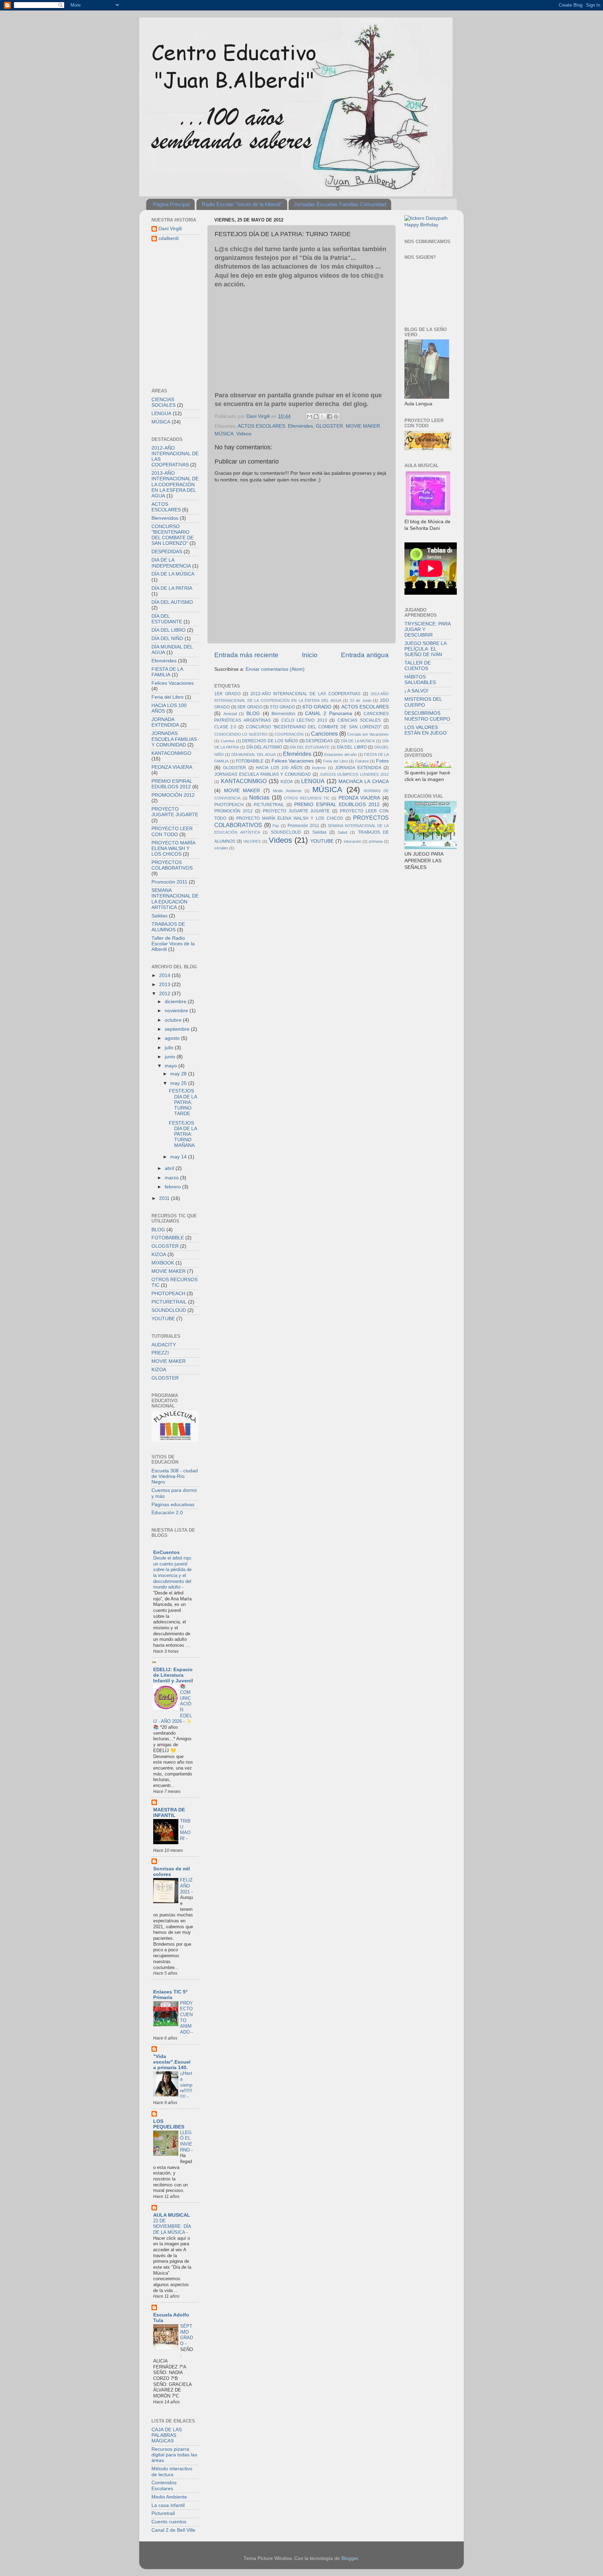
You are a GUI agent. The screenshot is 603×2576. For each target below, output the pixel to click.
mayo (172, 1066)
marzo (172, 1178)
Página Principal (171, 204)
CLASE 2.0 (225, 727)
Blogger (350, 2558)
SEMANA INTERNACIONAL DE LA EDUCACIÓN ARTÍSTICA (175, 899)
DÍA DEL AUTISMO (264, 747)
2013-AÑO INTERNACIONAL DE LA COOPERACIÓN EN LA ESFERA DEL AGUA (175, 485)
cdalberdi (169, 238)
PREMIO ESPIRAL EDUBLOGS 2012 (337, 805)
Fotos (382, 761)
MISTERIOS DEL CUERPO (423, 702)
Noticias (259, 797)
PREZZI (160, 1353)
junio (171, 1057)
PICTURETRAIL (269, 805)
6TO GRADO (317, 707)
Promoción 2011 (303, 826)
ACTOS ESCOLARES (261, 426)
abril (170, 1168)
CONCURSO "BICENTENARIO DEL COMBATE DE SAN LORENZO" (314, 727)
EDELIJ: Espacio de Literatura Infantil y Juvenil (173, 1675)
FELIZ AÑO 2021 (186, 1886)
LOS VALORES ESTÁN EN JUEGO (426, 730)
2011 (165, 1198)
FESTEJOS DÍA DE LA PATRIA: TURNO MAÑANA (183, 1134)
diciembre (176, 1002)
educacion (352, 841)
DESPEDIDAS (319, 741)
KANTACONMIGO (244, 781)
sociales (221, 848)
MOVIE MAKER (363, 426)
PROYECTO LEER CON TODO (172, 831)
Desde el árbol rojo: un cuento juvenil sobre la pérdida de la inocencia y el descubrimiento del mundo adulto (173, 1572)
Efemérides (300, 426)
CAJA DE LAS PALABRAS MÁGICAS (167, 2435)
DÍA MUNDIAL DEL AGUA (254, 754)
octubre (174, 1020)
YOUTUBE (322, 841)
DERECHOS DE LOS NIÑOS (270, 741)
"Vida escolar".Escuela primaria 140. (172, 2062)
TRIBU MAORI (185, 1830)
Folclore (362, 761)
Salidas (319, 832)
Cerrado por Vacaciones (368, 734)
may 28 (179, 1074)
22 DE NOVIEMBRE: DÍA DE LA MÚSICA (172, 2226)
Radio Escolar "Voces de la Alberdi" (242, 204)
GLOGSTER (329, 426)
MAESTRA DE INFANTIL (169, 1813)
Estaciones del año (340, 754)
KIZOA (287, 782)
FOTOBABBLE (250, 761)
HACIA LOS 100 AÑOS (279, 768)
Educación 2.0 (167, 1513)
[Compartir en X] (323, 416)
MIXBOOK (163, 1263)
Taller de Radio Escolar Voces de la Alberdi (173, 944)
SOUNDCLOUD (286, 832)
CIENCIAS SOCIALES (359, 720)
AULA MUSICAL (172, 2215)
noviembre (177, 1011)
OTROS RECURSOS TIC (307, 798)
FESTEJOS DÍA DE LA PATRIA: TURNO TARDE (183, 1102)
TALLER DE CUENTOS (418, 666)
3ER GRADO (250, 707)
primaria (376, 841)
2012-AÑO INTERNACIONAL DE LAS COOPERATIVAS (306, 694)
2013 (165, 985)
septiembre (178, 1029)
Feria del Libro (335, 761)
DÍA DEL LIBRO (352, 747)
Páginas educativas (173, 1505)
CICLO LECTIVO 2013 (304, 720)
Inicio (310, 655)
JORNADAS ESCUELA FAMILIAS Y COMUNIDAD (263, 774)
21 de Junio (361, 700)
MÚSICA (224, 434)
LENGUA (313, 781)
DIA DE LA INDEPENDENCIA (171, 563)
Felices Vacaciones (293, 761)
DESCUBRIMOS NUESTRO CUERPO (427, 716)
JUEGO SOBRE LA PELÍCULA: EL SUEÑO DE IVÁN (425, 649)
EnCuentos (166, 1552)
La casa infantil (168, 2505)
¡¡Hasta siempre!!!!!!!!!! (186, 2085)
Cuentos (228, 741)
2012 (165, 994)
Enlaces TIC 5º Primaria (170, 1995)
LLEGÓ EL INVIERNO (186, 2141)
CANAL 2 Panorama (328, 714)
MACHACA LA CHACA (364, 782)
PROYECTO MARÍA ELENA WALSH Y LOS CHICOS (290, 818)
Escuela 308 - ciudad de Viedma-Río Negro (175, 1476)
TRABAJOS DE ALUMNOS (168, 927)
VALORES (252, 841)
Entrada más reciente (246, 655)
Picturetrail (163, 2513)
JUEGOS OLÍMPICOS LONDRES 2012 (354, 774)
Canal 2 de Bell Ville (173, 2530)
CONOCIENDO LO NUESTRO (241, 734)
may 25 (179, 1083)
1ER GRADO (227, 694)
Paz (276, 826)
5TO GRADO (282, 707)
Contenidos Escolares (164, 2485)
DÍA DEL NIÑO (167, 639)
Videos (244, 434)
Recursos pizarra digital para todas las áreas (174, 2455)
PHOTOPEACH (229, 805)
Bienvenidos (283, 714)
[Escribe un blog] (316, 416)
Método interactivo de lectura (172, 2472)
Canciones (324, 734)
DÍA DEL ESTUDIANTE (310, 747)
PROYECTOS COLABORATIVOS (172, 865)
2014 (165, 975)
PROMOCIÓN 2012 (233, 811)
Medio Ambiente (287, 791)
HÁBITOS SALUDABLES (420, 680)
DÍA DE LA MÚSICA (358, 741)
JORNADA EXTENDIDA (358, 768)
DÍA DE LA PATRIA (172, 588)
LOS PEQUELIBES (169, 2124)
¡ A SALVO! (416, 691)
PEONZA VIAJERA (359, 798)
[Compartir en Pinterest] (336, 416)
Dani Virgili (170, 229)
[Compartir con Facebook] (329, 416)
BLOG (253, 714)
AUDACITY (164, 1345)
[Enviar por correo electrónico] (310, 416)
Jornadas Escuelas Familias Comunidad (340, 204)
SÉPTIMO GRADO (187, 2335)
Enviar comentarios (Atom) (275, 669)
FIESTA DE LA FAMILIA (167, 672)
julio (170, 1048)
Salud (343, 832)
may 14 (179, 1157)
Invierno (319, 768)
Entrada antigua (365, 655)
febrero (173, 1187)
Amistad (230, 714)
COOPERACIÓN (289, 734)
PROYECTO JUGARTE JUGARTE (296, 811)
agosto (173, 1038)
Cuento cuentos (169, 2522)
